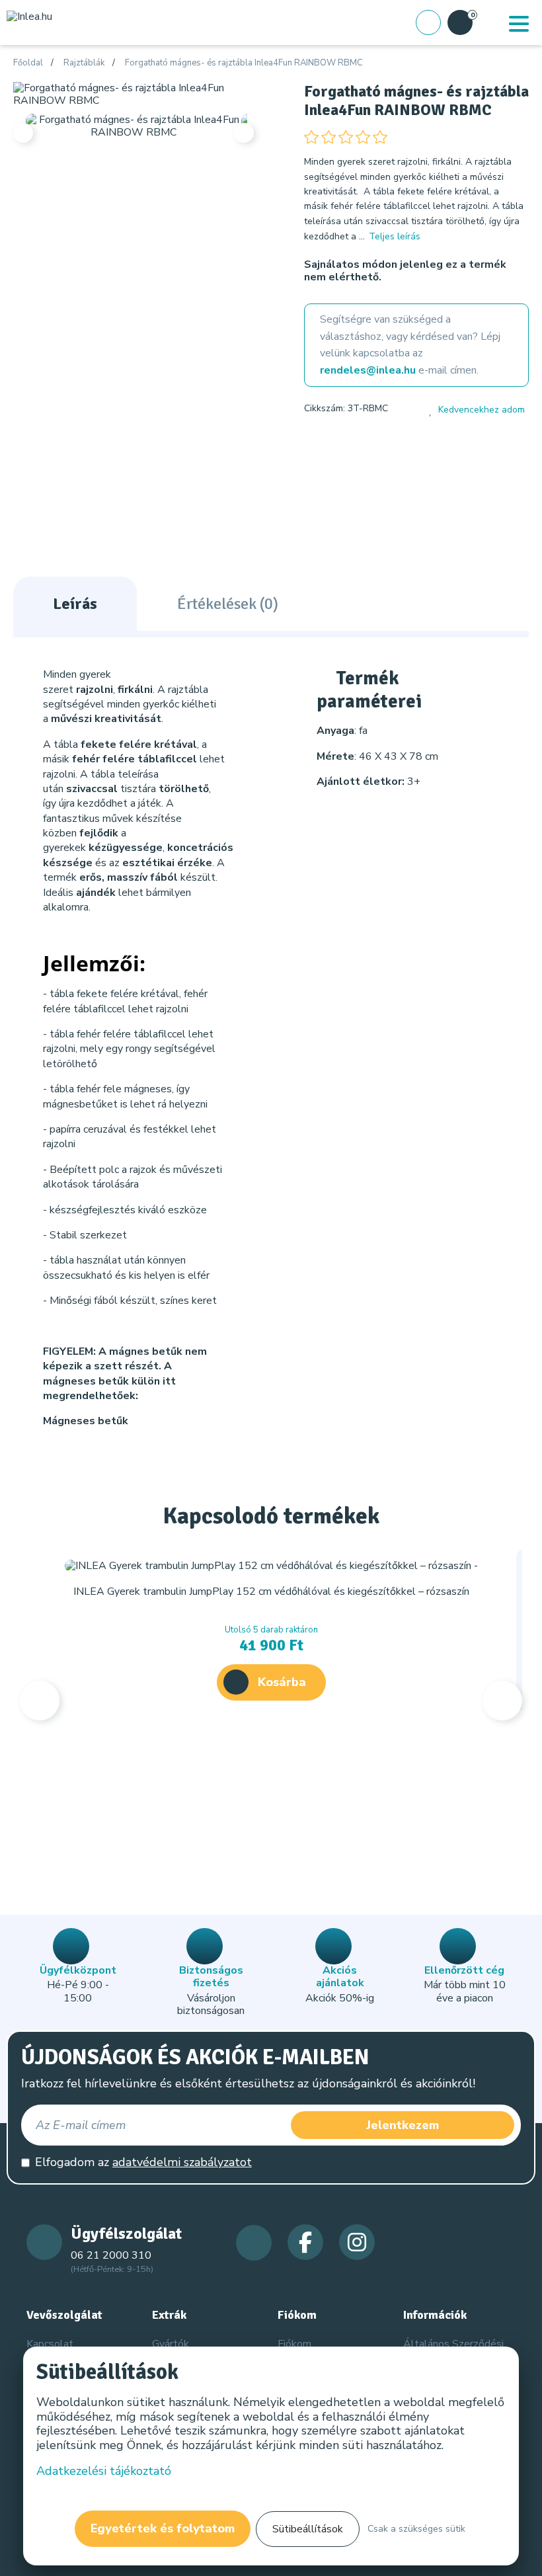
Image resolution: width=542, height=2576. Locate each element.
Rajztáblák (84, 63)
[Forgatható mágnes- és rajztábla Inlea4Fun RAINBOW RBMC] (134, 94)
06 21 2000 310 (111, 2255)
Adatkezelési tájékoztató (104, 2471)
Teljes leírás (395, 236)
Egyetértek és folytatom (163, 2528)
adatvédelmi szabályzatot (182, 2162)
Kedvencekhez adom (482, 410)
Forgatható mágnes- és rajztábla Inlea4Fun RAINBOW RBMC (244, 63)
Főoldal (28, 63)
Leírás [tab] (75, 604)
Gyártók (171, 2344)
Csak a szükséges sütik (416, 2529)
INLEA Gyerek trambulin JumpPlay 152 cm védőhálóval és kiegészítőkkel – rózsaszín (271, 1591)
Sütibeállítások (308, 2529)
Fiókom (294, 2344)
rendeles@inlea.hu (368, 370)
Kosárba (282, 1682)
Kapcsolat (50, 2344)
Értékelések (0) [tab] (228, 604)
